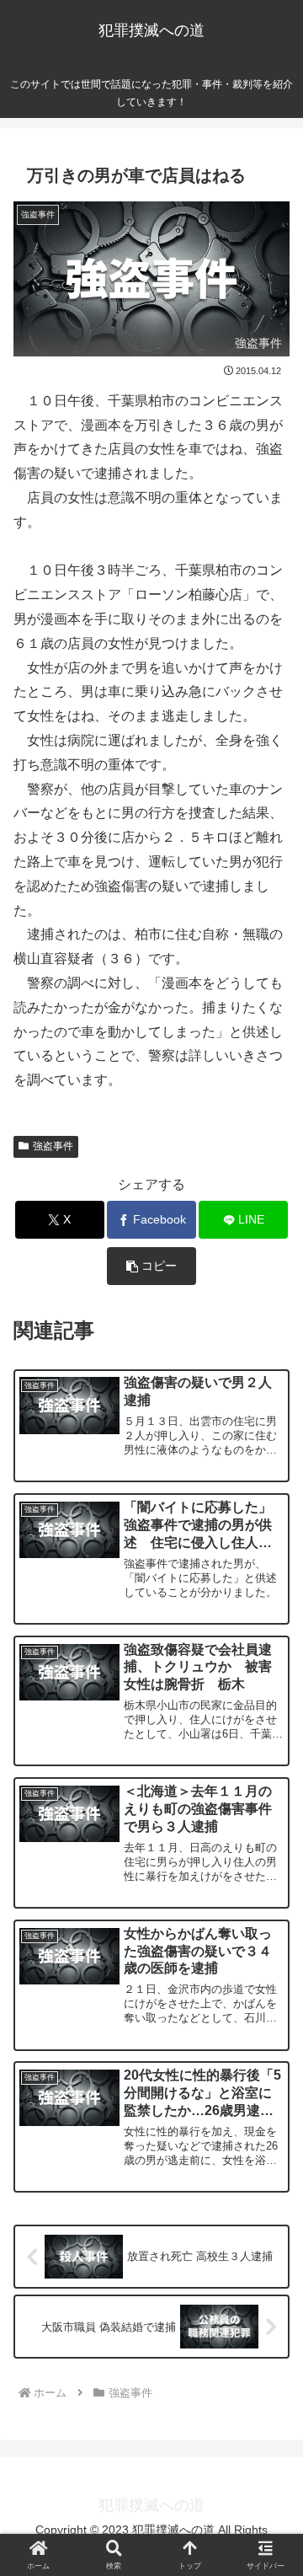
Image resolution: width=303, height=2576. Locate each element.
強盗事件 (53, 1146)
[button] (152, 1266)
